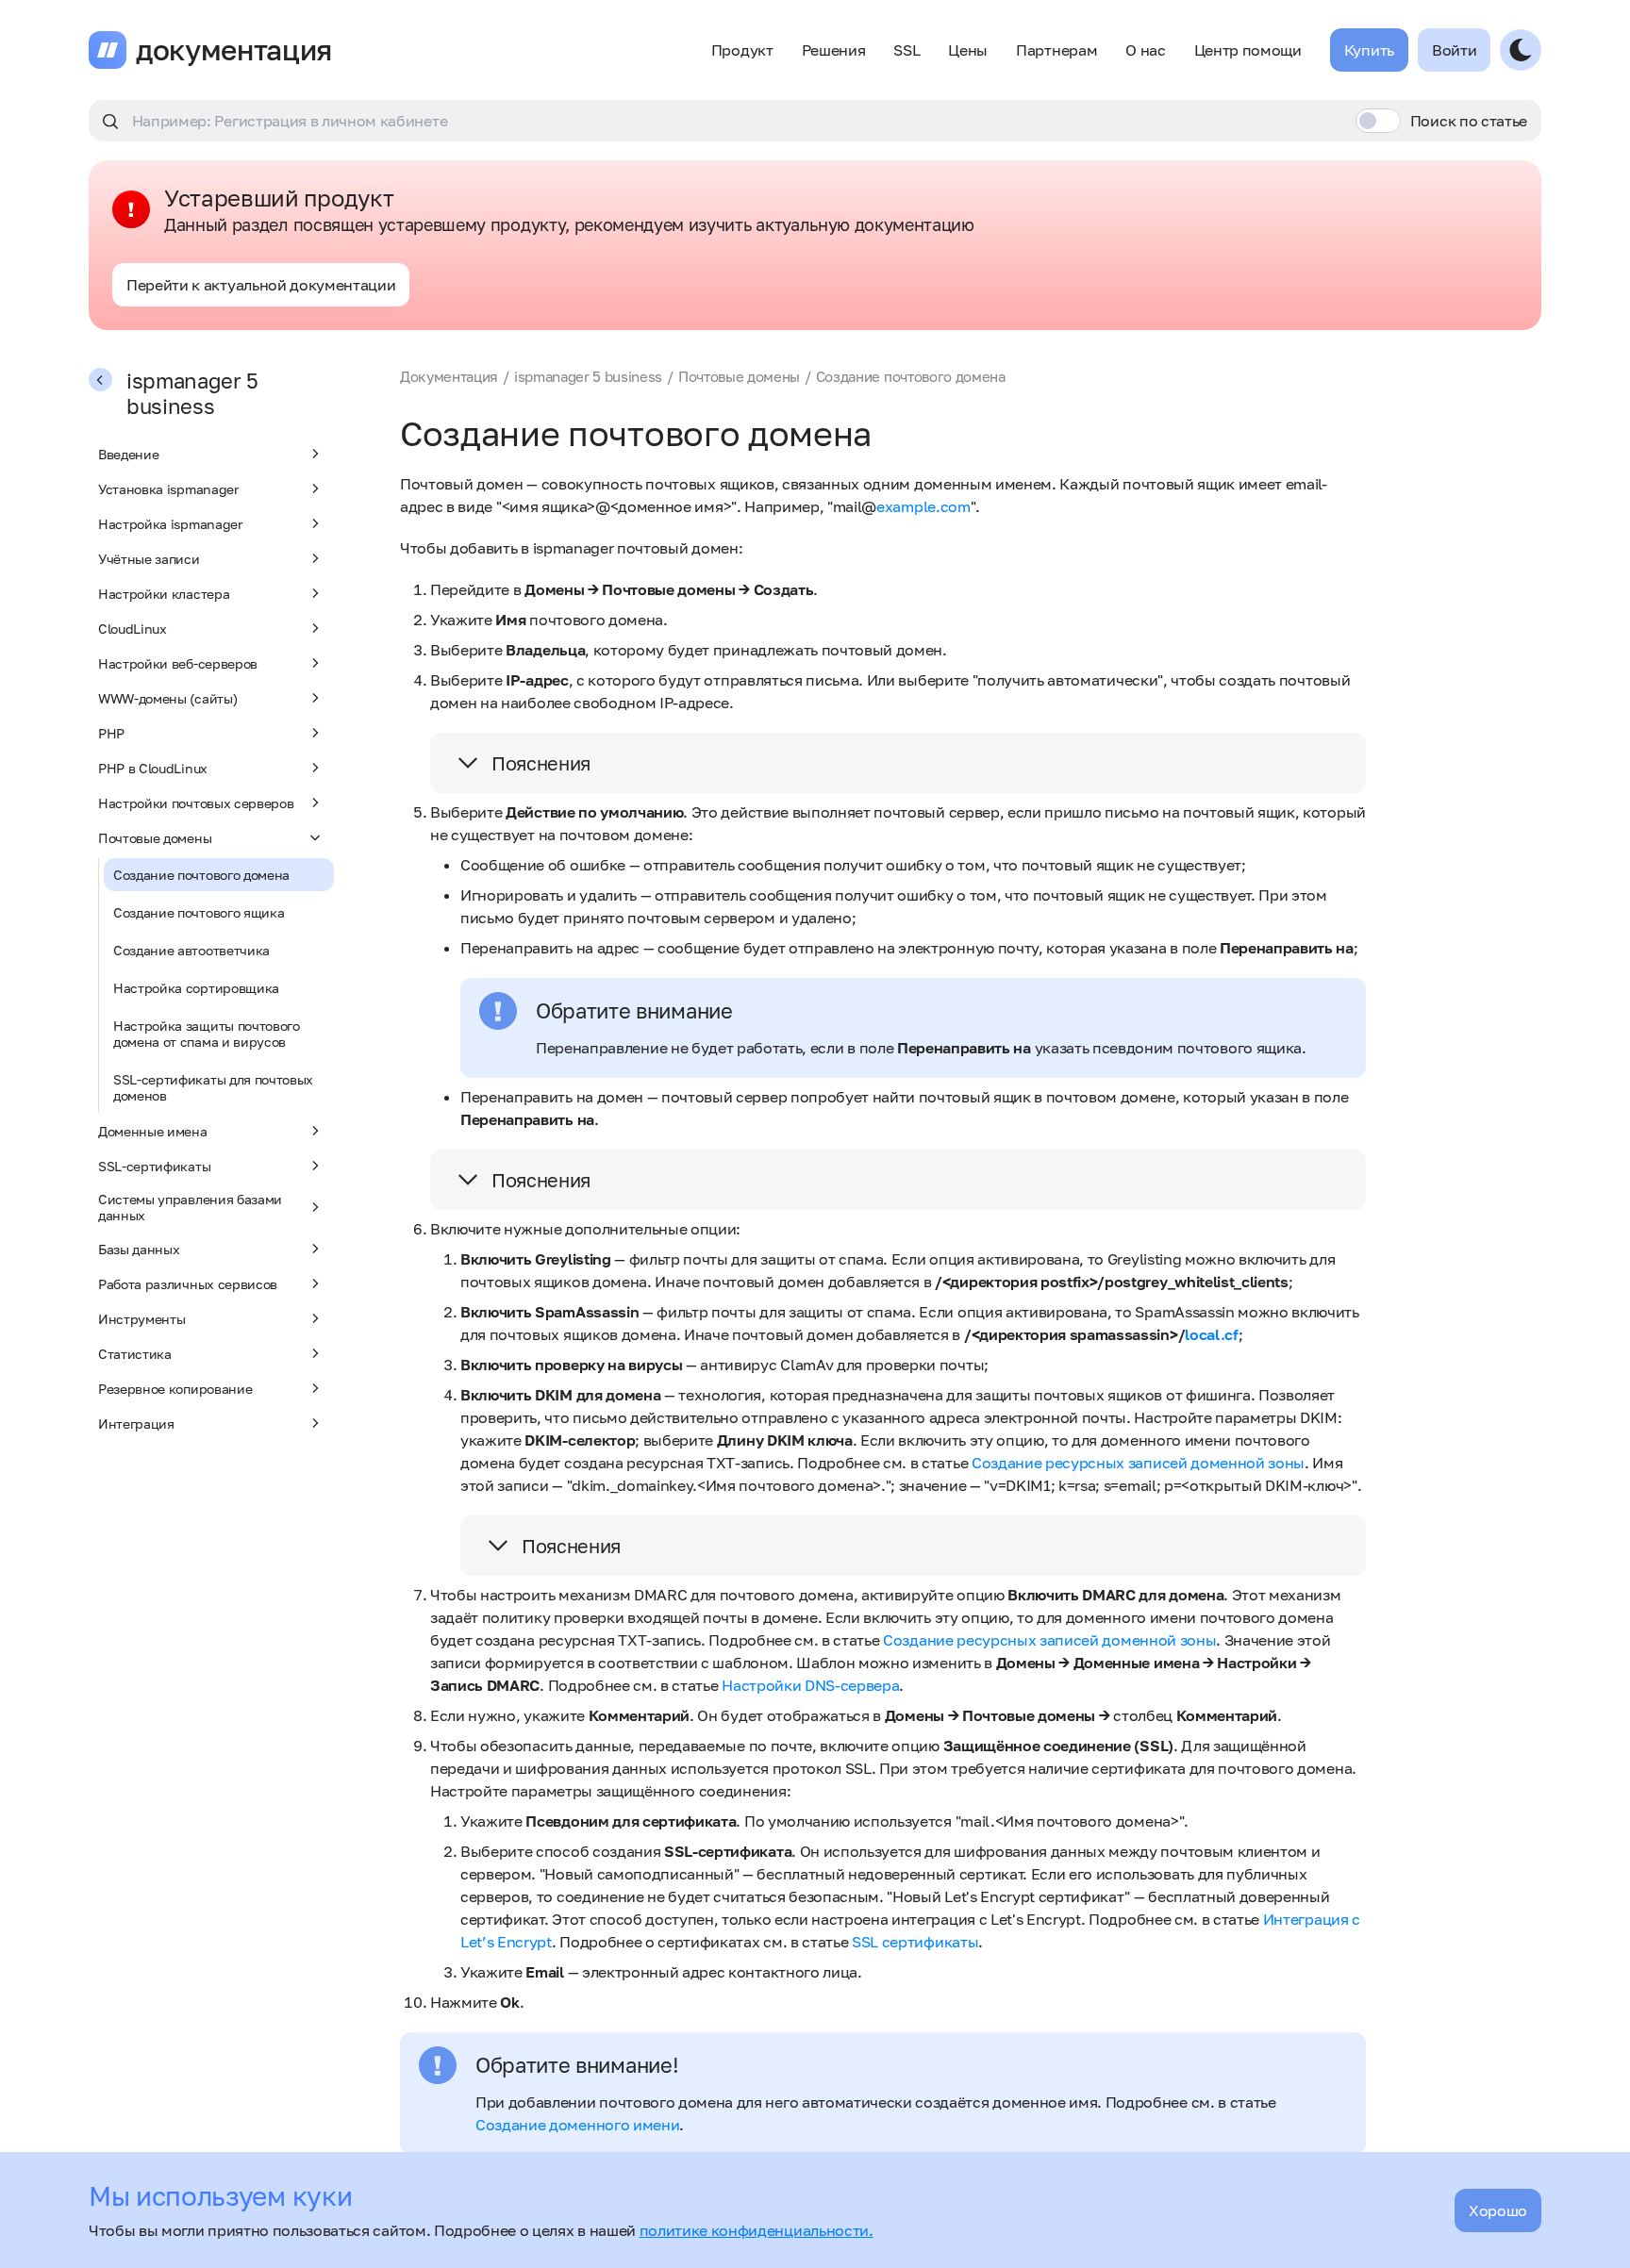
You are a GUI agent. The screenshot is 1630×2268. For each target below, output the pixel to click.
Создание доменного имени (577, 2125)
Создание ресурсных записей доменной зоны (1138, 1463)
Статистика (135, 1354)
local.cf (1211, 1334)
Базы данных (139, 1249)
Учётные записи (149, 559)
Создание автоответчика (191, 950)
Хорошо (1498, 2210)
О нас (1145, 50)
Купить (1369, 50)
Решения (834, 50)
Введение (128, 454)
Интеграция (136, 1424)
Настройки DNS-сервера (810, 1685)
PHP (111, 733)
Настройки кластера (164, 594)
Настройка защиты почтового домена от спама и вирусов (207, 1034)
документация (234, 50)
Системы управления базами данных (190, 1207)
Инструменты (141, 1319)
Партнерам (1056, 50)
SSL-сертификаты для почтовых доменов (213, 1087)
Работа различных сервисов (188, 1284)
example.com (923, 506)
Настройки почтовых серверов (196, 803)
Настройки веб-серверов (178, 663)
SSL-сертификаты (154, 1166)
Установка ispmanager (168, 489)
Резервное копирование (175, 1389)
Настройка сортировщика (196, 988)
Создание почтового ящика (199, 912)
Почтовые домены (155, 838)
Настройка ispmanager (170, 524)
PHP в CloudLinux (153, 768)
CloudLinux (133, 629)
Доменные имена (153, 1131)
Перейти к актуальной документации (261, 285)
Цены (968, 50)
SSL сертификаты (915, 1942)
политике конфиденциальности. (757, 2230)
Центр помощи (1248, 50)
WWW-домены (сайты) (167, 698)
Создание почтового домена (201, 875)
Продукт (742, 50)
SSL (906, 50)
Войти (1454, 50)
